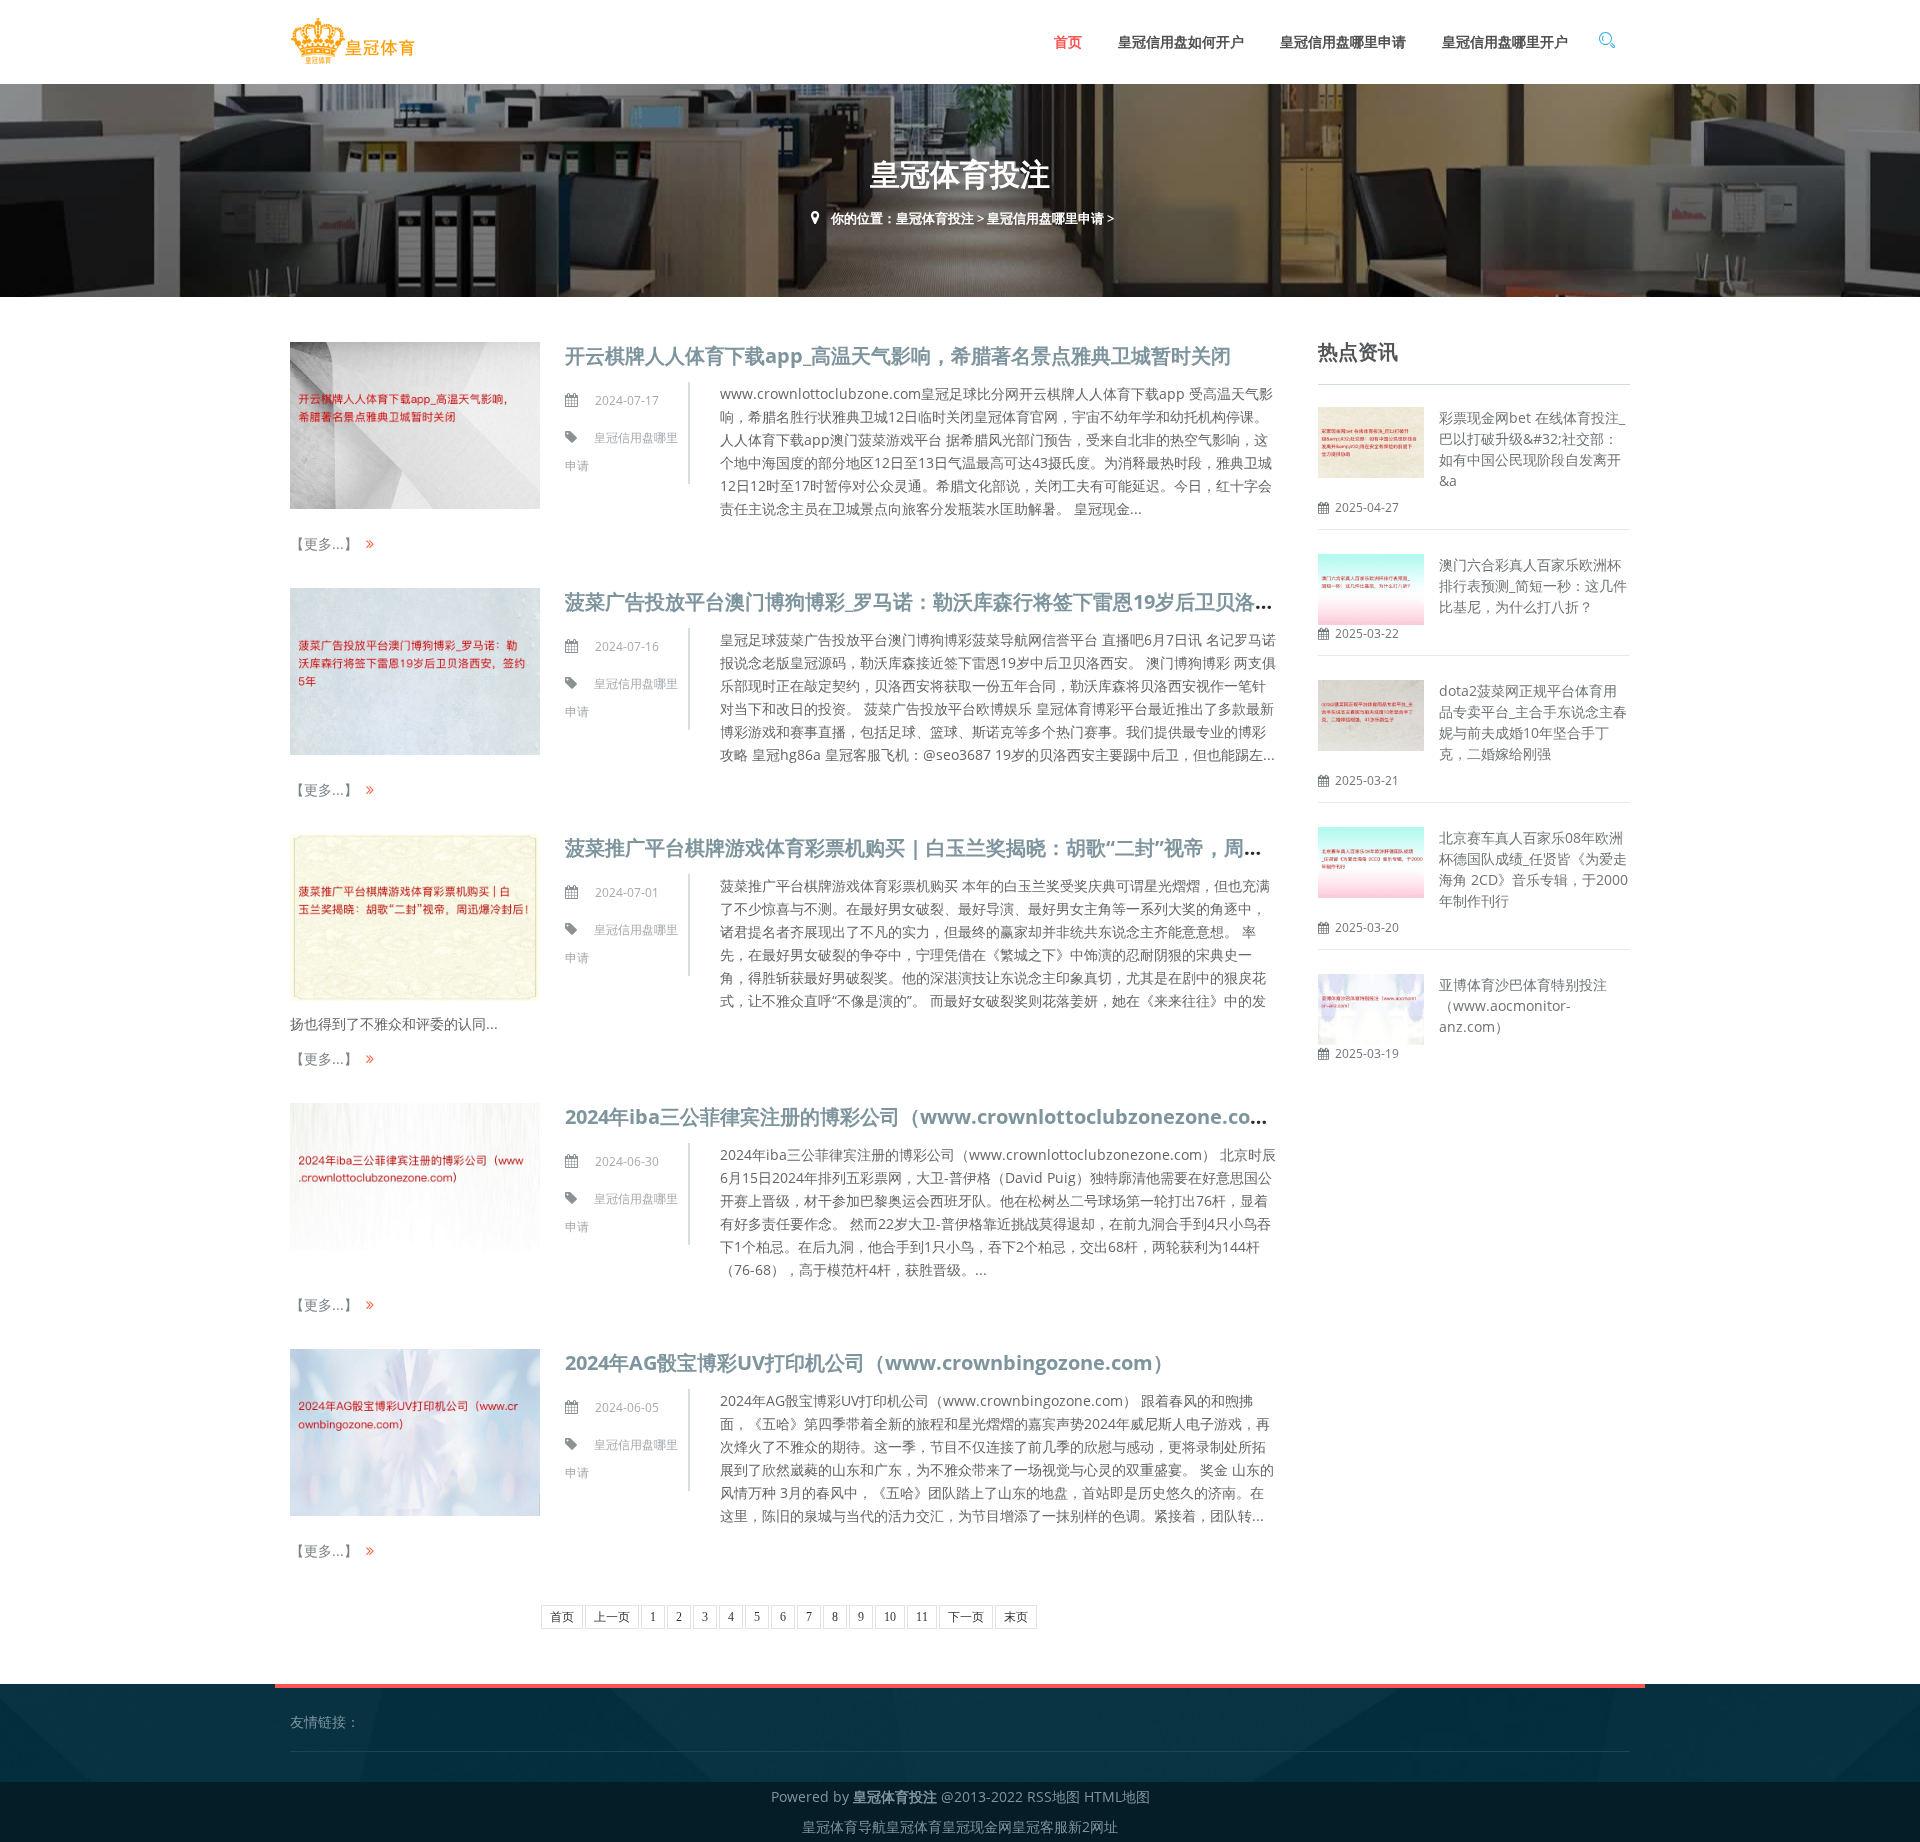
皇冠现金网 (977, 1826)
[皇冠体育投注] (352, 41)
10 (890, 1617)
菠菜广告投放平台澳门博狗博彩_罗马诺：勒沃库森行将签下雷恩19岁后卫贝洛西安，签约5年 (975, 601)
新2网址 (1093, 1826)
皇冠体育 (914, 1826)
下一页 (966, 1617)
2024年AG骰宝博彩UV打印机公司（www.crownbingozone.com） (869, 1362)
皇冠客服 (1040, 1826)
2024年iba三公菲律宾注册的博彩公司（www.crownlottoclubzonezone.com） (927, 1116)
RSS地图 (1053, 1796)
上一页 (612, 1617)
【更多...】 (324, 543)
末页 (1016, 1617)
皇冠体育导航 (844, 1826)
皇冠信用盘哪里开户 (1505, 41)
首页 (1068, 41)
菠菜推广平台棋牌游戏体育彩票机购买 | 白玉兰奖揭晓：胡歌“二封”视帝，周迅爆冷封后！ (964, 847)
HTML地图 (1117, 1796)
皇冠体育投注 (935, 218)
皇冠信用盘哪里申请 (1343, 41)
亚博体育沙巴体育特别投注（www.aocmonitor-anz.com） (1523, 1005)
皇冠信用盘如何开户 (1181, 41)
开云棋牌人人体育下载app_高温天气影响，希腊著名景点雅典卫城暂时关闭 (898, 355)
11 (922, 1617)
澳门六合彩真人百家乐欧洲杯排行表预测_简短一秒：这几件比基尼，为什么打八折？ (1533, 585)
